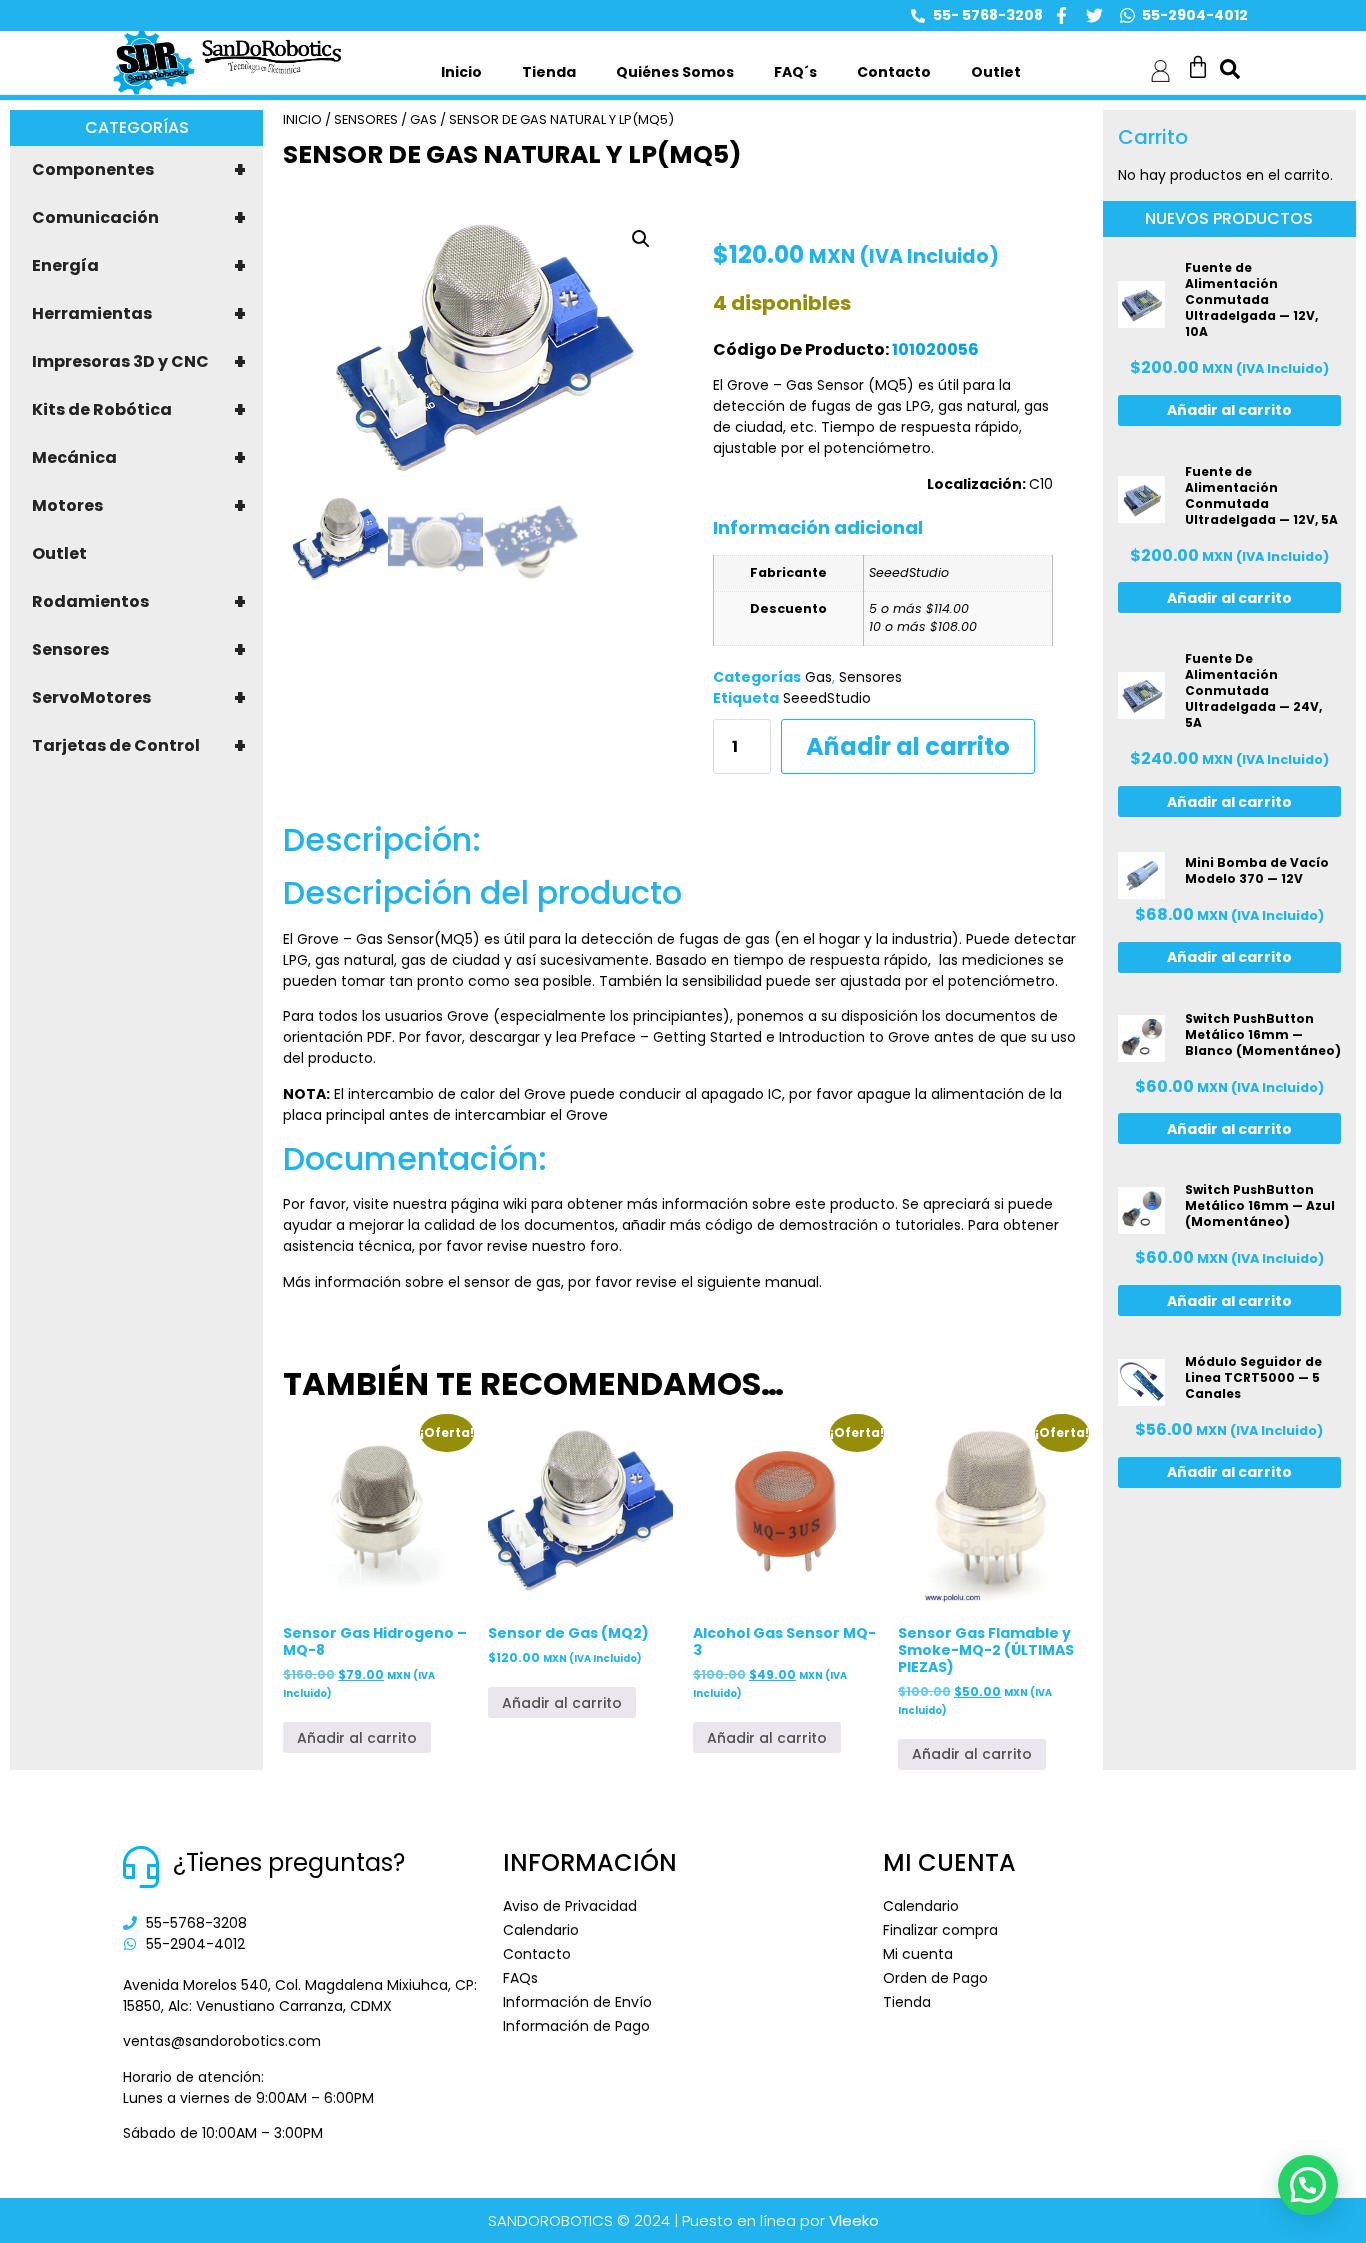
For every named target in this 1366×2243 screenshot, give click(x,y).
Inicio (461, 72)
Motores (139, 506)
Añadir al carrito (908, 746)
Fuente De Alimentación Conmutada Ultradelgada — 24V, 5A (1253, 690)
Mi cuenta (918, 1954)
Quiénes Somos (675, 72)
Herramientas (139, 314)
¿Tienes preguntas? (289, 1862)
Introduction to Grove (854, 1037)
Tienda (549, 72)
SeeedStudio (827, 698)
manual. (791, 1282)
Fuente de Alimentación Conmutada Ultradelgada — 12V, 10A (1251, 299)
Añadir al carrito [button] (357, 1738)
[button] (641, 239)
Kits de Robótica (139, 410)
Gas (423, 119)
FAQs (520, 1978)
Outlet (996, 72)
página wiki (489, 1204)
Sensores (139, 650)
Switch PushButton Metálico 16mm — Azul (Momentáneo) (1260, 1205)
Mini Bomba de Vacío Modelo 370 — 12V (1257, 870)
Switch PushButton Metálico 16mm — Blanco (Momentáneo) (1263, 1034)
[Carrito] (1198, 67)
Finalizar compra (940, 1930)
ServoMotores (139, 698)
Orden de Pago (935, 1978)
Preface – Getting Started (671, 1037)
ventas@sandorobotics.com (222, 2041)
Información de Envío (577, 2002)
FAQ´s (795, 72)
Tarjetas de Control (139, 746)
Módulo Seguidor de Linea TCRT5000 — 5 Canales (1253, 1377)
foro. (604, 1246)
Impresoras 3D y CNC (139, 362)
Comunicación (139, 218)
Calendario (541, 1930)
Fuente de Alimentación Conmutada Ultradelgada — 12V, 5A (1261, 495)
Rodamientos (139, 602)
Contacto (894, 72)
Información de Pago (576, 2026)
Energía (139, 266)
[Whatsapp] (1127, 15)
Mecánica (139, 458)
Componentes (139, 170)
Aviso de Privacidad (570, 1906)
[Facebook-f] (1061, 15)
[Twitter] (1094, 15)
